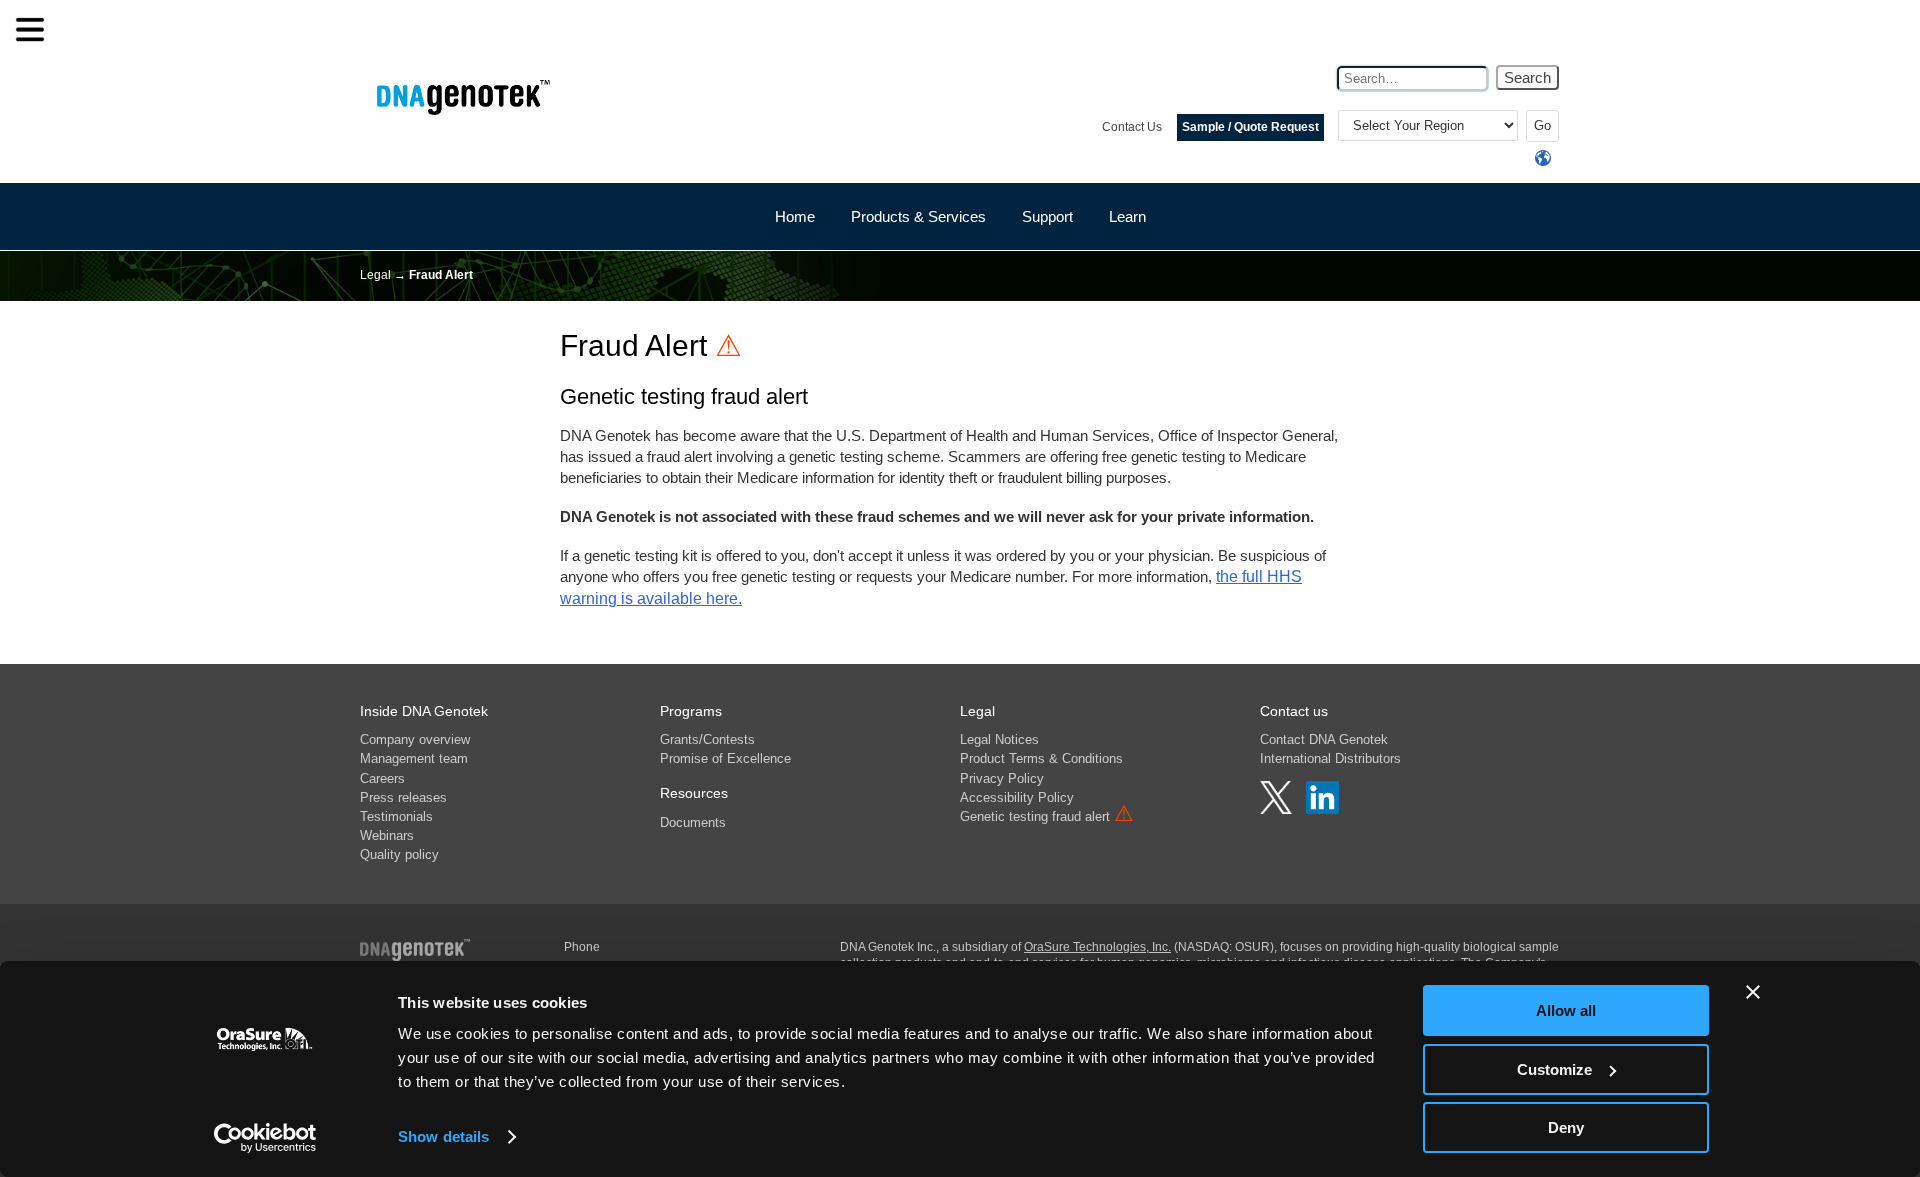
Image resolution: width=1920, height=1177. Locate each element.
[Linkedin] (1322, 809)
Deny (1566, 1127)
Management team (414, 758)
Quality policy (399, 854)
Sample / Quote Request (1250, 127)
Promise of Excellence (725, 758)
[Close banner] (1753, 992)
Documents (693, 822)
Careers (382, 778)
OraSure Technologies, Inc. (1097, 947)
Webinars (387, 835)
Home (795, 216)
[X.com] (1278, 809)
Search (1527, 77)
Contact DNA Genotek (1324, 739)
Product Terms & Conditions (1041, 758)
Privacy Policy (1002, 778)
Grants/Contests (707, 739)
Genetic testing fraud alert (1047, 816)
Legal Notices (999, 739)
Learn (1127, 216)
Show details (443, 1136)
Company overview (415, 739)
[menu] (30, 30)
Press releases (403, 797)
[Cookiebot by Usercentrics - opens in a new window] (265, 1138)
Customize (1554, 1069)
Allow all (1566, 1010)
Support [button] (1047, 216)
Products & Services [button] (918, 216)
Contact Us (1132, 127)
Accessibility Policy (1017, 797)
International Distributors (1330, 758)
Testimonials (396, 816)
